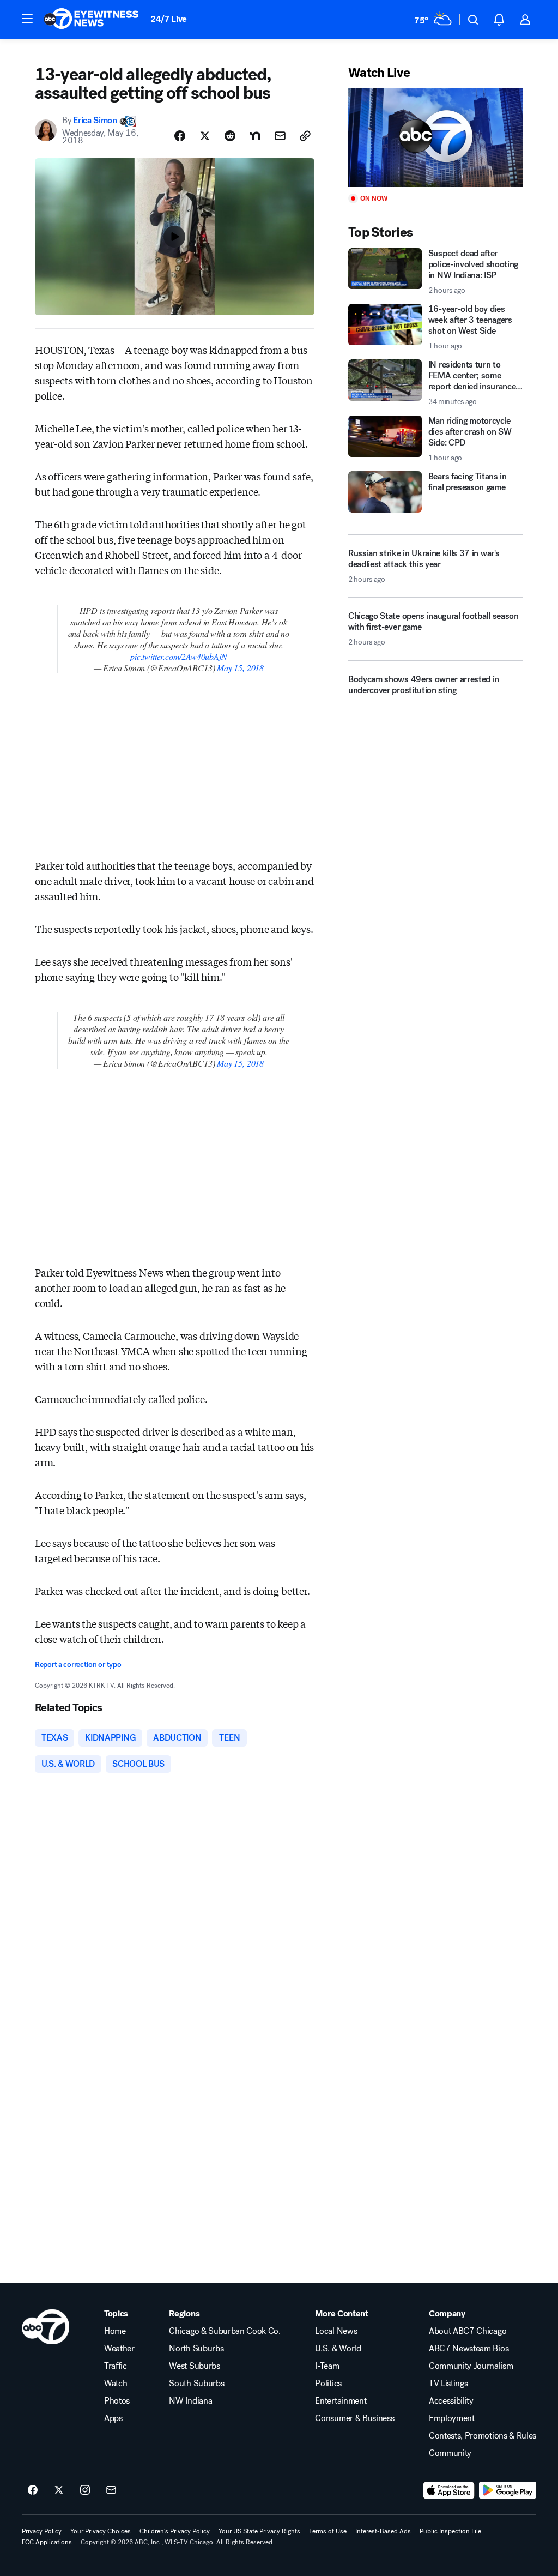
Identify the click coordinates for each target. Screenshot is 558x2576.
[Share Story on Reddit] (230, 136)
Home (115, 2331)
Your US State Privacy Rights (259, 2531)
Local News (336, 2331)
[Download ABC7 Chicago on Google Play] (508, 2490)
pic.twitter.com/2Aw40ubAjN (178, 656)
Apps (113, 2418)
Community (450, 2453)
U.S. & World (338, 2349)
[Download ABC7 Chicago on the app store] (449, 2490)
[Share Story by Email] (280, 136)
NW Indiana (190, 2401)
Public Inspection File (450, 2531)
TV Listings (448, 2384)
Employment (452, 2418)
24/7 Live (169, 19)
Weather (119, 2349)
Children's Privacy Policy (175, 2531)
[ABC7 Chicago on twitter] (59, 2490)
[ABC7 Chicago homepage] (91, 20)
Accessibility (451, 2401)
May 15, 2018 (240, 668)
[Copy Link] (305, 136)
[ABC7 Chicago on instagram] (85, 2490)
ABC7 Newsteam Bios (469, 2349)
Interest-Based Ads (383, 2531)
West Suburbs (194, 2366)
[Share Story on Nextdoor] (255, 136)
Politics (328, 2384)
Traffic (116, 2366)
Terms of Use (328, 2531)
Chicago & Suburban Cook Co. (225, 2331)
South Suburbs (196, 2384)
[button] (27, 19)
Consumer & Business (354, 2418)
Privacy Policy (42, 2531)
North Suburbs (196, 2349)
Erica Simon (95, 120)
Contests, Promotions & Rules (483, 2436)
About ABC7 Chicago (468, 2331)
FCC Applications (47, 2542)
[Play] (436, 138)
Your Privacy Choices (101, 2531)
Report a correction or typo (78, 1665)
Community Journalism (471, 2366)
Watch (116, 2384)
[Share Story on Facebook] (180, 136)
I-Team (327, 2366)
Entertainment (341, 2401)
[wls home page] (46, 2327)
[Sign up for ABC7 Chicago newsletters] (111, 2490)
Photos (117, 2401)
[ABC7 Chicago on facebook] (33, 2490)
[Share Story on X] (205, 136)
